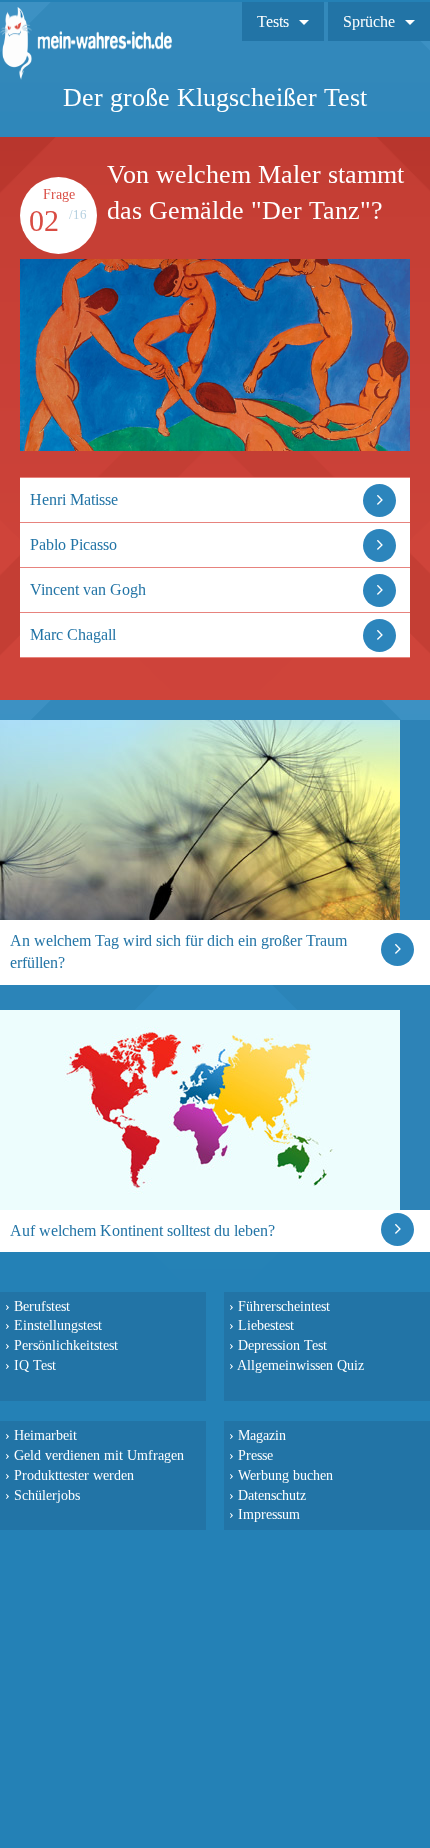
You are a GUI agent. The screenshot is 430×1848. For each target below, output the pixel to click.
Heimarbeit (45, 1435)
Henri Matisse (74, 499)
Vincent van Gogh (88, 589)
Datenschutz (272, 1495)
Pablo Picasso (73, 544)
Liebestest (266, 1325)
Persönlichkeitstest (66, 1345)
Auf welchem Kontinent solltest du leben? (142, 1230)
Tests (273, 21)
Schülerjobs (47, 1495)
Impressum (269, 1514)
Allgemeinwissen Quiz (300, 1365)
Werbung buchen (285, 1475)
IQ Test (35, 1365)
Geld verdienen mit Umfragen (99, 1455)
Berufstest (42, 1306)
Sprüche (369, 21)
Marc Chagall (73, 634)
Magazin (262, 1435)
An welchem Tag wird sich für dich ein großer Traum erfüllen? (178, 951)
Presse (255, 1455)
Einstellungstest (58, 1325)
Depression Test (282, 1345)
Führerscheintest (284, 1306)
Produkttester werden (74, 1475)
